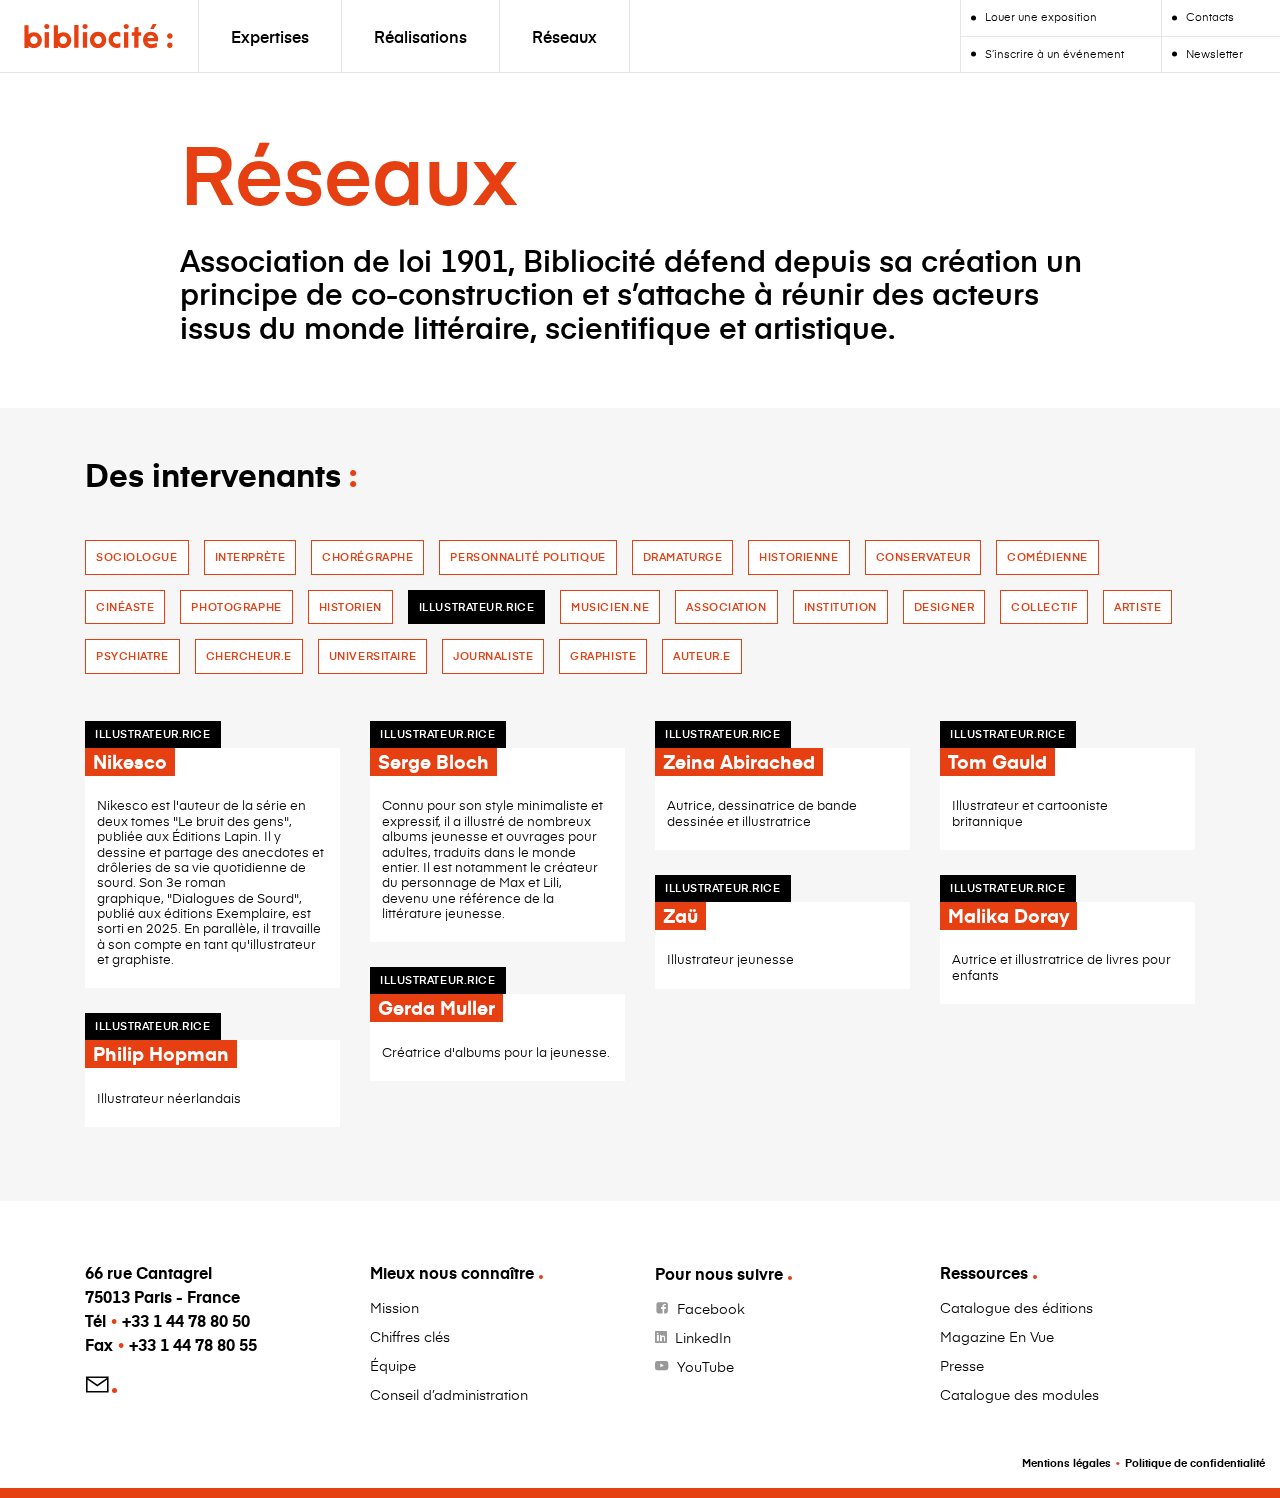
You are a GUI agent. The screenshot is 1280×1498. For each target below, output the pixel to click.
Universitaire (372, 655)
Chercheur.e (249, 655)
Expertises (270, 36)
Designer (944, 606)
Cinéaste (125, 606)
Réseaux (564, 36)
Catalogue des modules (1019, 1394)
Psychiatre (132, 655)
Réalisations (420, 36)
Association (726, 606)
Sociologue (137, 556)
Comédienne (1047, 556)
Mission (394, 1307)
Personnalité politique (527, 556)
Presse (962, 1365)
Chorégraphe (367, 556)
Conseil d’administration (449, 1394)
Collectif (1044, 606)
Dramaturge (683, 556)
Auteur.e (701, 655)
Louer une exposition (1041, 16)
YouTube (705, 1366)
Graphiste (603, 655)
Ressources (984, 1272)
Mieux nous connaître (452, 1272)
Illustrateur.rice (477, 606)
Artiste (1137, 606)
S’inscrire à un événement (1054, 53)
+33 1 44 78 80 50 (186, 1320)
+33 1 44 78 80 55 (193, 1344)
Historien (350, 606)
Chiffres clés (410, 1336)
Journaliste (493, 655)
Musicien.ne (610, 606)
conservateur (923, 556)
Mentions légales (1066, 1462)
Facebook (711, 1308)
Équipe (393, 1365)
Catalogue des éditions (1016, 1307)
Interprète (250, 556)
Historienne (798, 556)
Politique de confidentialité (1195, 1462)
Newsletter (1214, 53)
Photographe (236, 606)
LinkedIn (703, 1337)
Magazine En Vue (997, 1336)
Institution (840, 606)
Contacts (1210, 16)
